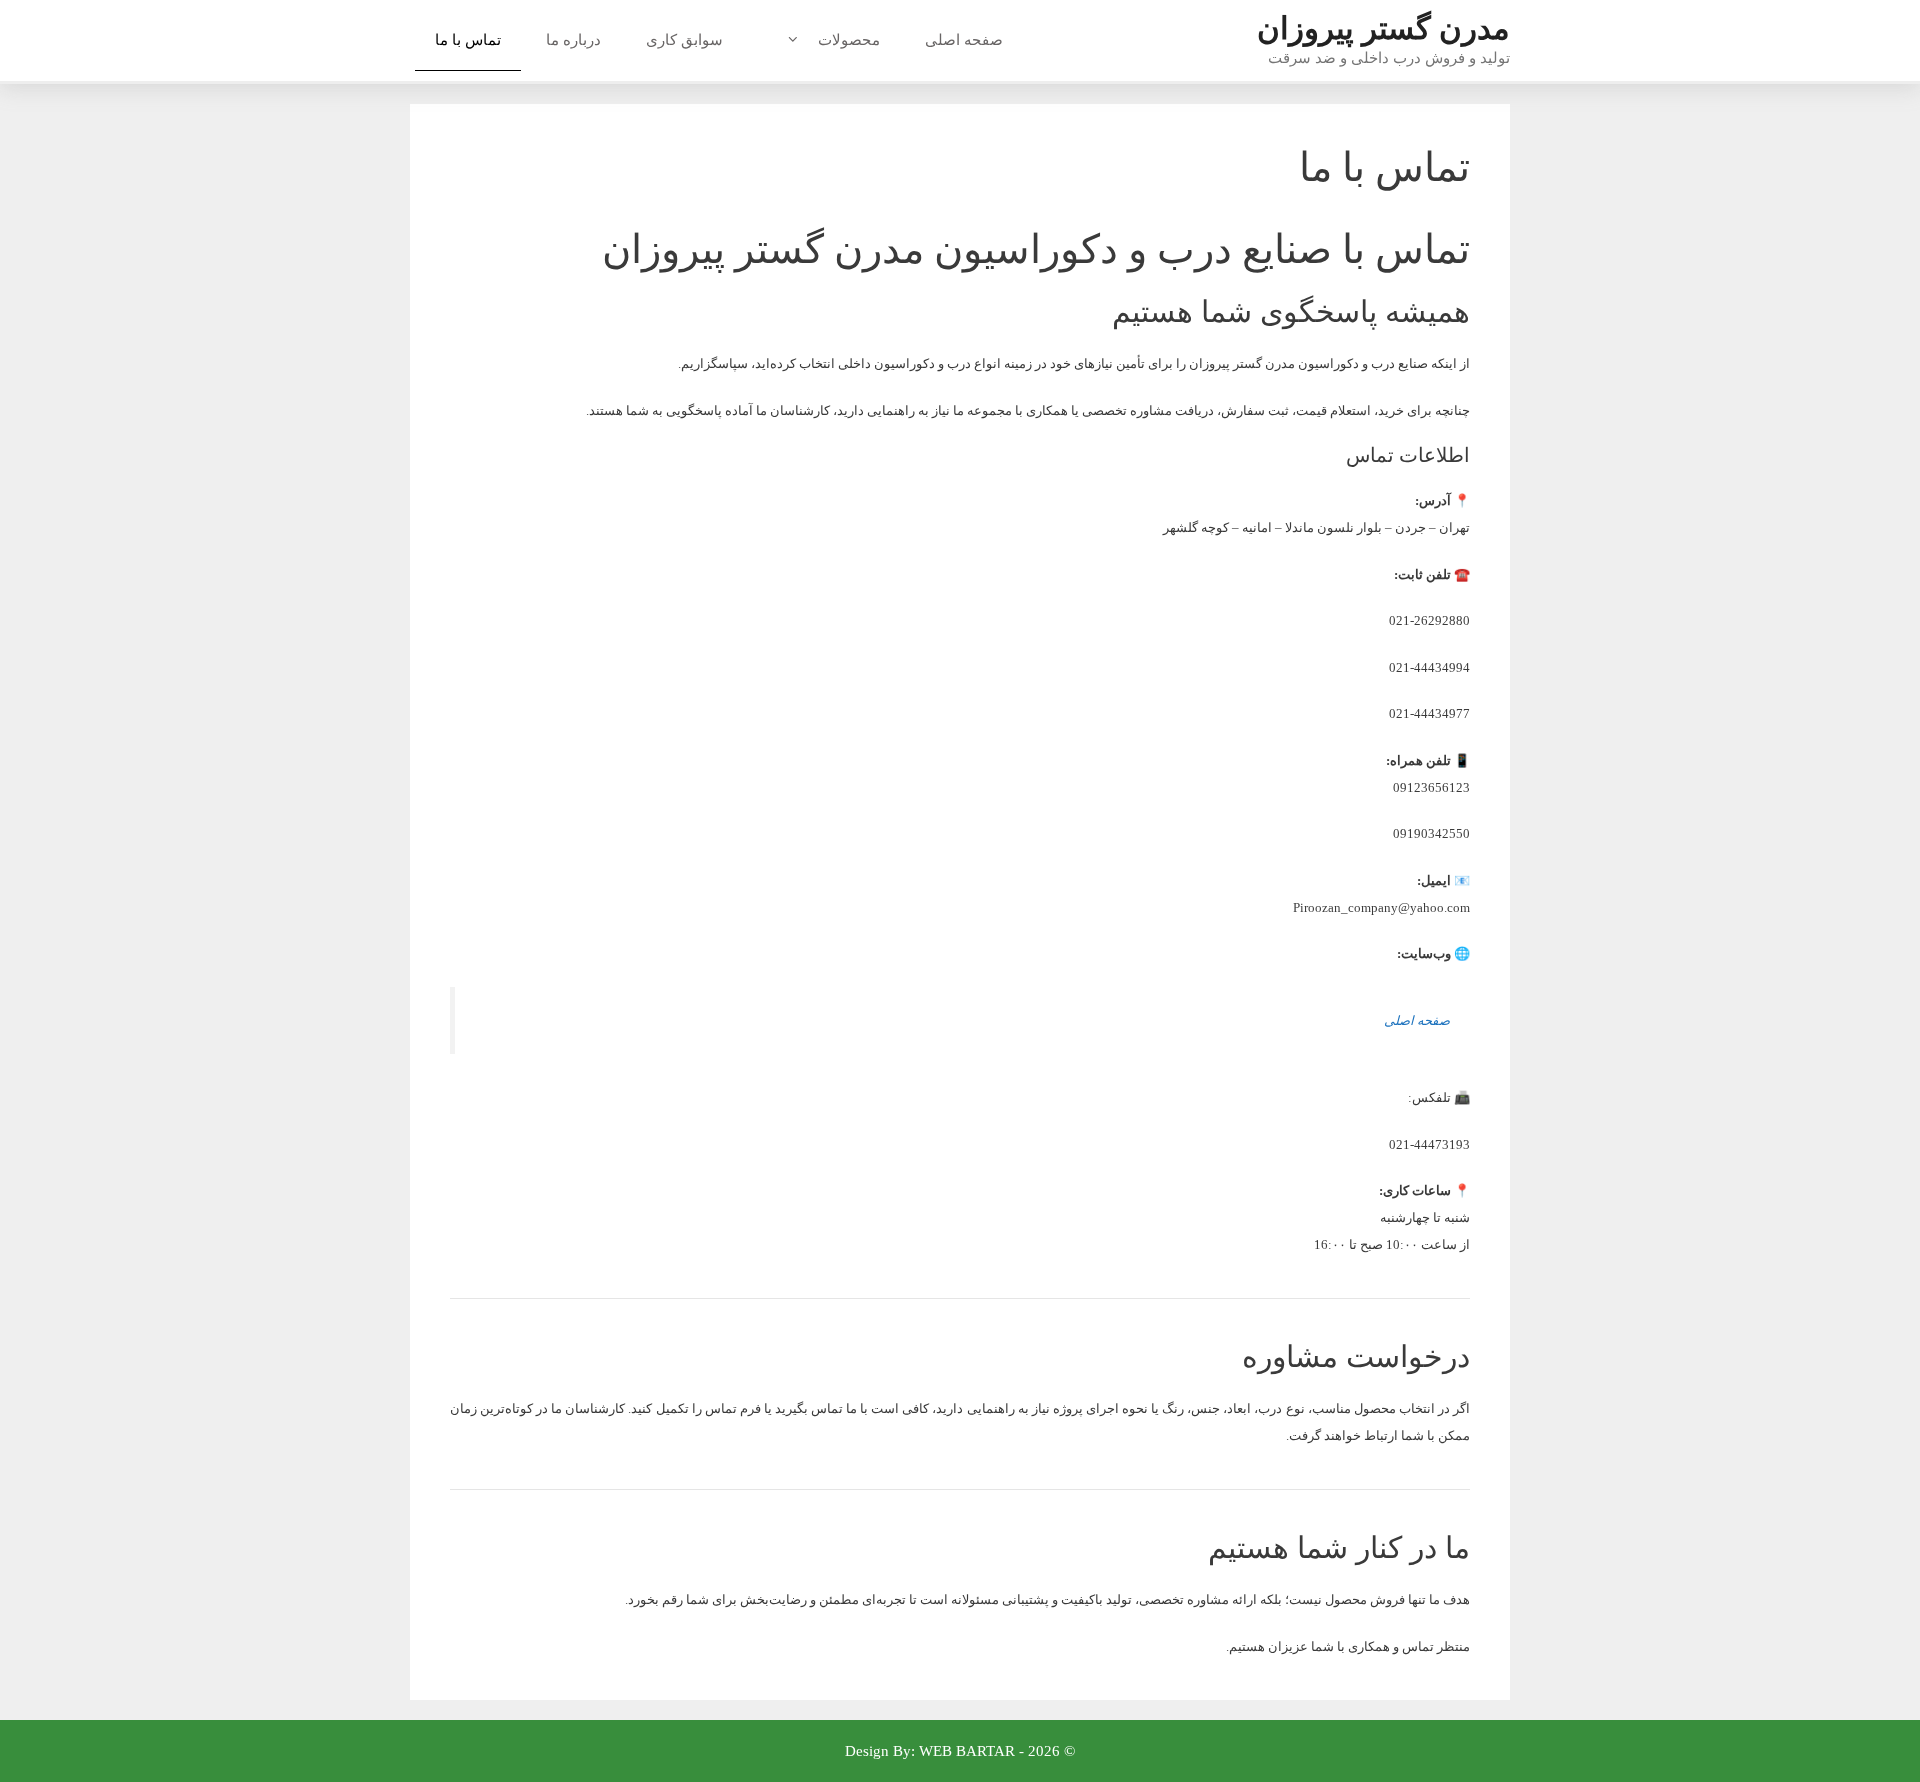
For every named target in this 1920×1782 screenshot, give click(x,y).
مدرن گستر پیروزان (1383, 28)
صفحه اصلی (964, 40)
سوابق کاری (684, 40)
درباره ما (573, 40)
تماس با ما (468, 40)
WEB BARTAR (967, 1751)
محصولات (849, 40)
